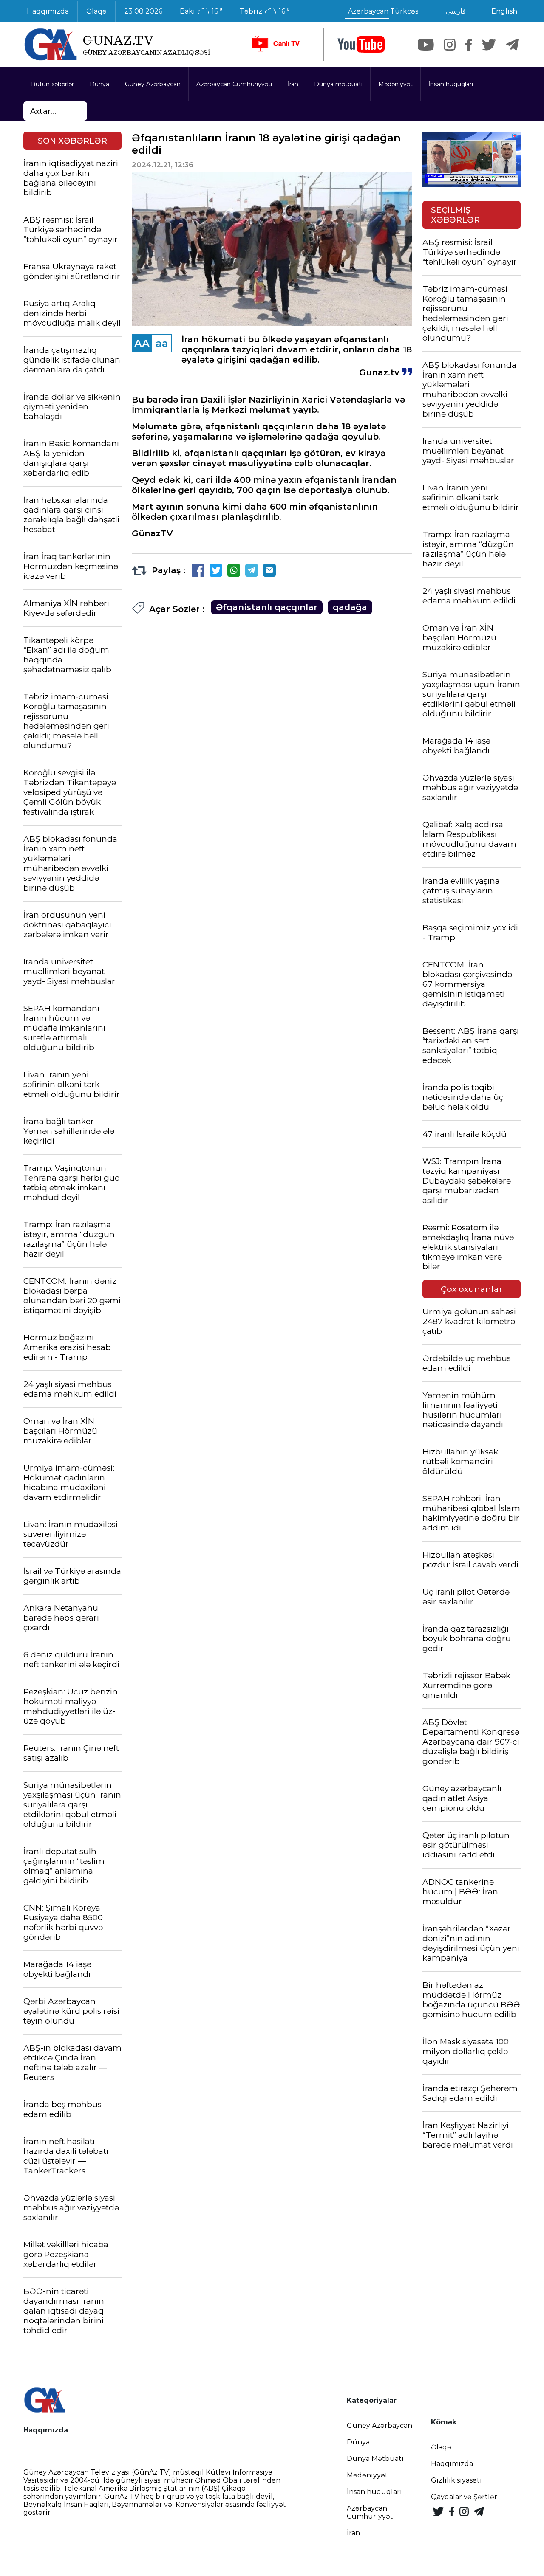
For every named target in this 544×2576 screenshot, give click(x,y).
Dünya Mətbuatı (375, 2459)
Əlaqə (96, 11)
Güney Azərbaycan (153, 84)
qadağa (350, 607)
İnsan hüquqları (451, 84)
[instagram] (450, 45)
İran (293, 84)
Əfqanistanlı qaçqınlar (267, 607)
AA (142, 343)
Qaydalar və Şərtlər (464, 2497)
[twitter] (489, 45)
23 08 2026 (143, 11)
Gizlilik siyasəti (456, 2480)
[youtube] (361, 44)
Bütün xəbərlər (52, 84)
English (504, 11)
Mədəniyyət (395, 84)
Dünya (99, 84)
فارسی (456, 11)
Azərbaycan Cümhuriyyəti (234, 84)
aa (162, 343)
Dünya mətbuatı (338, 84)
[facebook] (469, 45)
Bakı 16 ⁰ (201, 11)
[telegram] (513, 45)
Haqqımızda (48, 11)
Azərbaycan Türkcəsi (384, 11)
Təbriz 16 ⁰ (265, 11)
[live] (275, 44)
